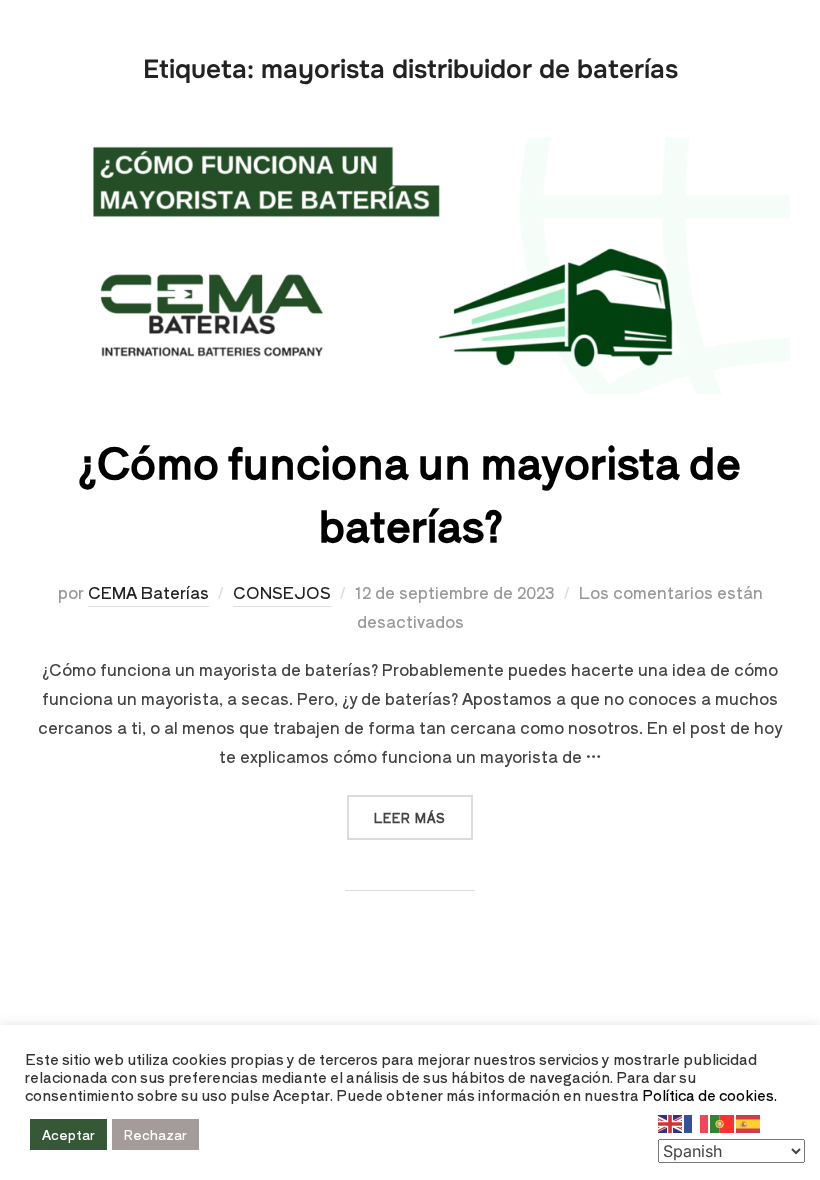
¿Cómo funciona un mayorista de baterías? (409, 492)
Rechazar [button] (155, 1134)
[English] (671, 1121)
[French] (697, 1121)
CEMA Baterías (148, 592)
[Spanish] (749, 1121)
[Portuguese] (723, 1121)
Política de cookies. (709, 1094)
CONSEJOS (282, 592)
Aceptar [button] (68, 1134)
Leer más (423, 810)
